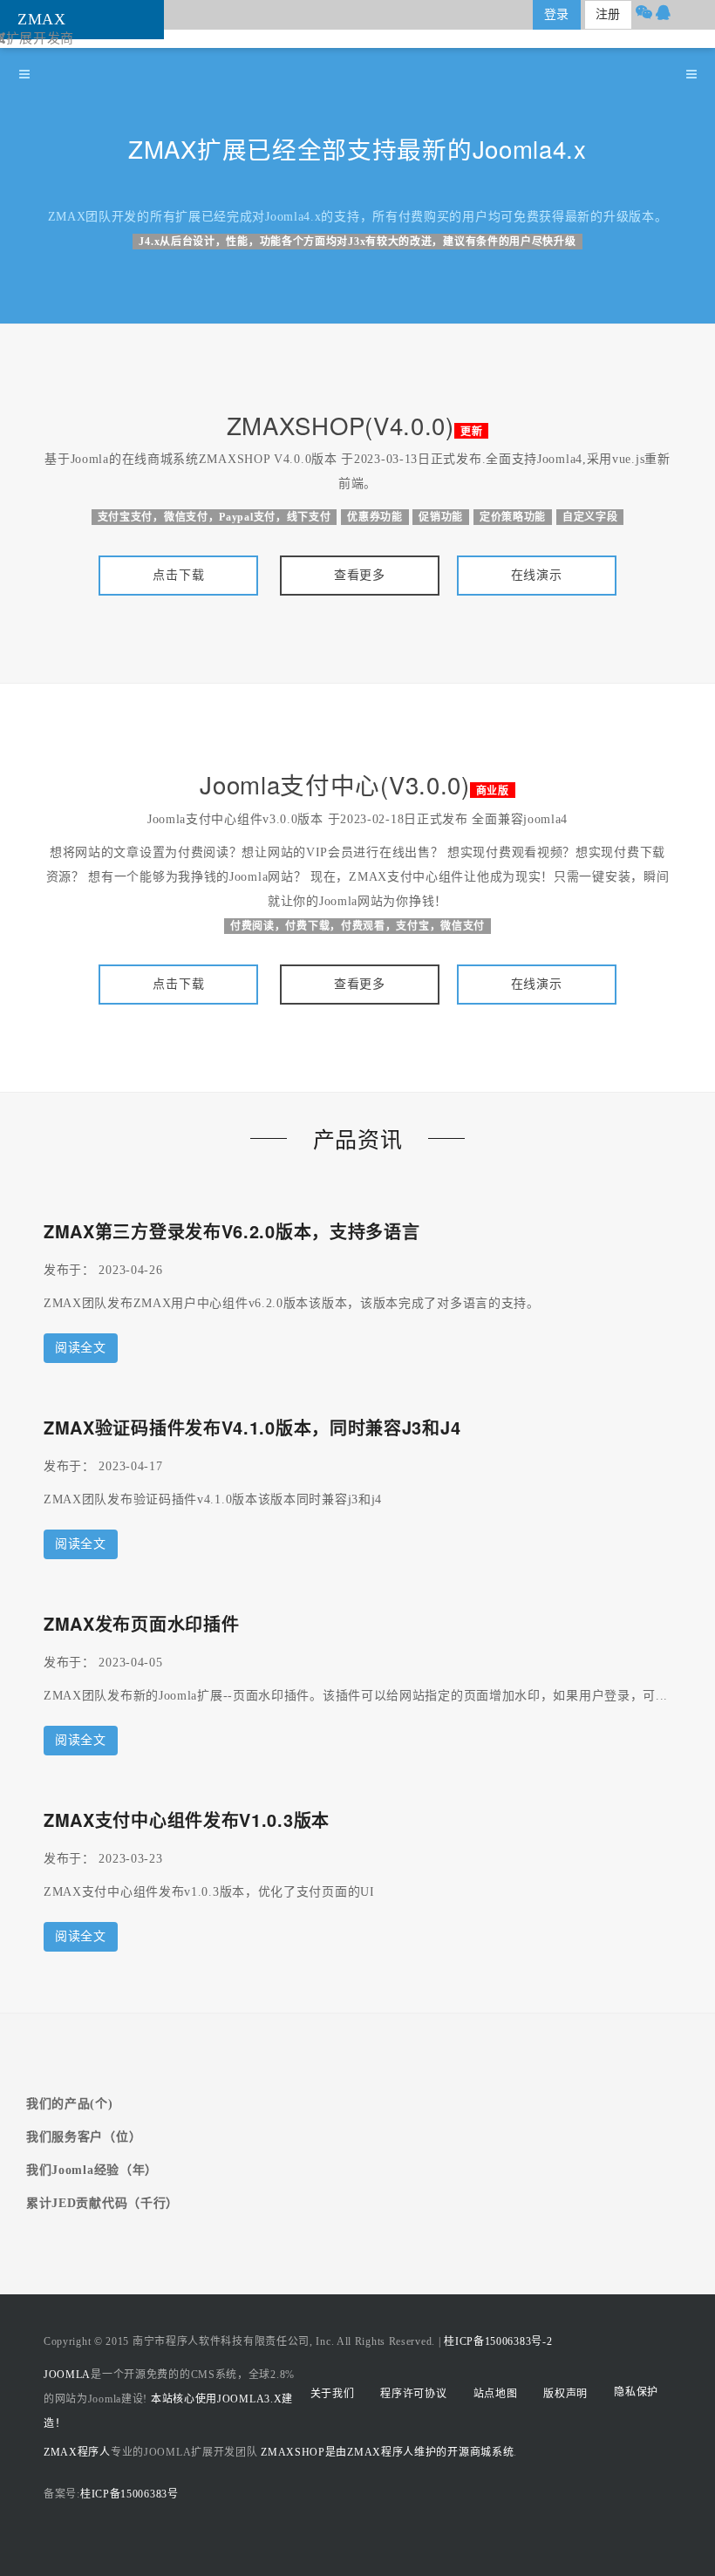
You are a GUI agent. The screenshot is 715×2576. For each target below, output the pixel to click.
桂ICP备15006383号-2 (498, 2341)
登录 (557, 14)
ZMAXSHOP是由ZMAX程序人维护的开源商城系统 (387, 2452)
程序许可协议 (413, 2394)
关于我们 (333, 2394)
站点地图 (496, 2394)
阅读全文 (81, 1348)
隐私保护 (636, 2392)
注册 (608, 14)
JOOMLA (67, 2375)
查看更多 (360, 575)
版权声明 (565, 2394)
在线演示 (537, 575)
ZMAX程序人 (77, 2452)
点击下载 (178, 575)
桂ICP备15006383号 (129, 2494)
